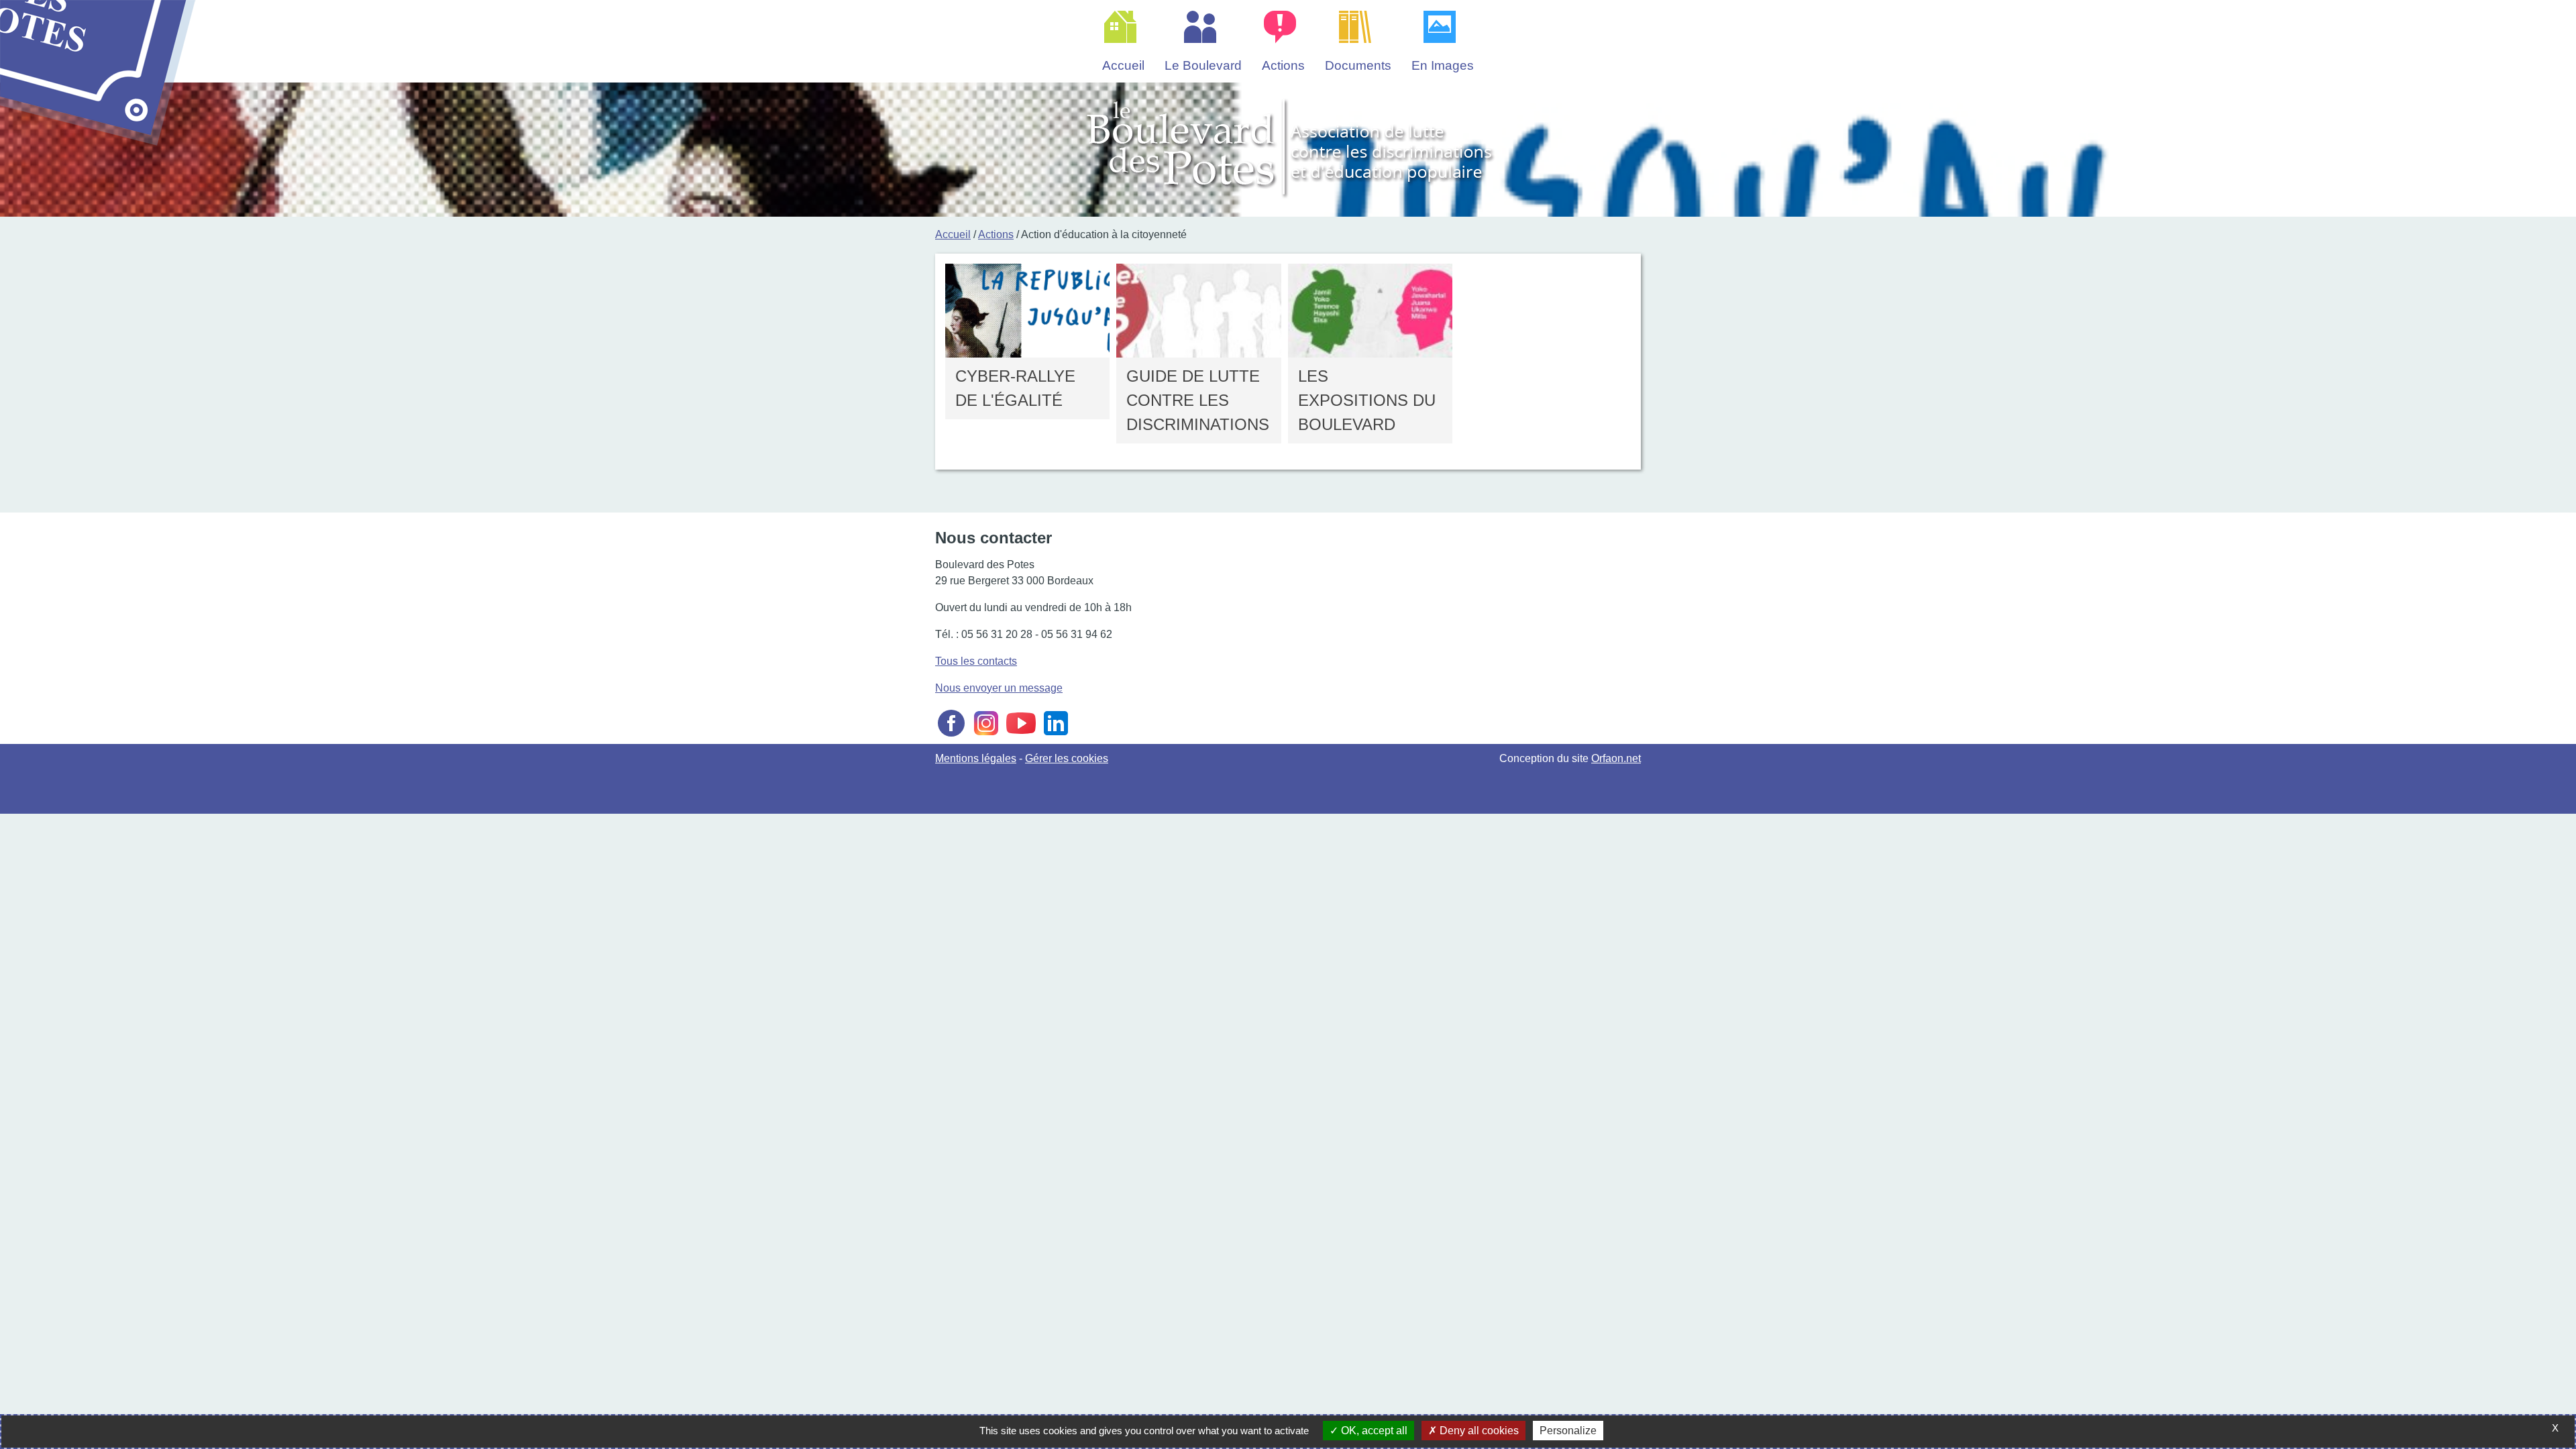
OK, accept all (1373, 1431)
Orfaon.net (1616, 758)
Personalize (1568, 1431)
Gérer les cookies (1067, 758)
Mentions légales (976, 758)
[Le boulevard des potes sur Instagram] (986, 736)
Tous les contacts (976, 661)
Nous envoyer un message (999, 688)
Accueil (953, 234)
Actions (996, 234)
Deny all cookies (1478, 1431)
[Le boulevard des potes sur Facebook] (951, 736)
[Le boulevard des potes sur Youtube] (1021, 736)
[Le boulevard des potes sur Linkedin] (1056, 736)
